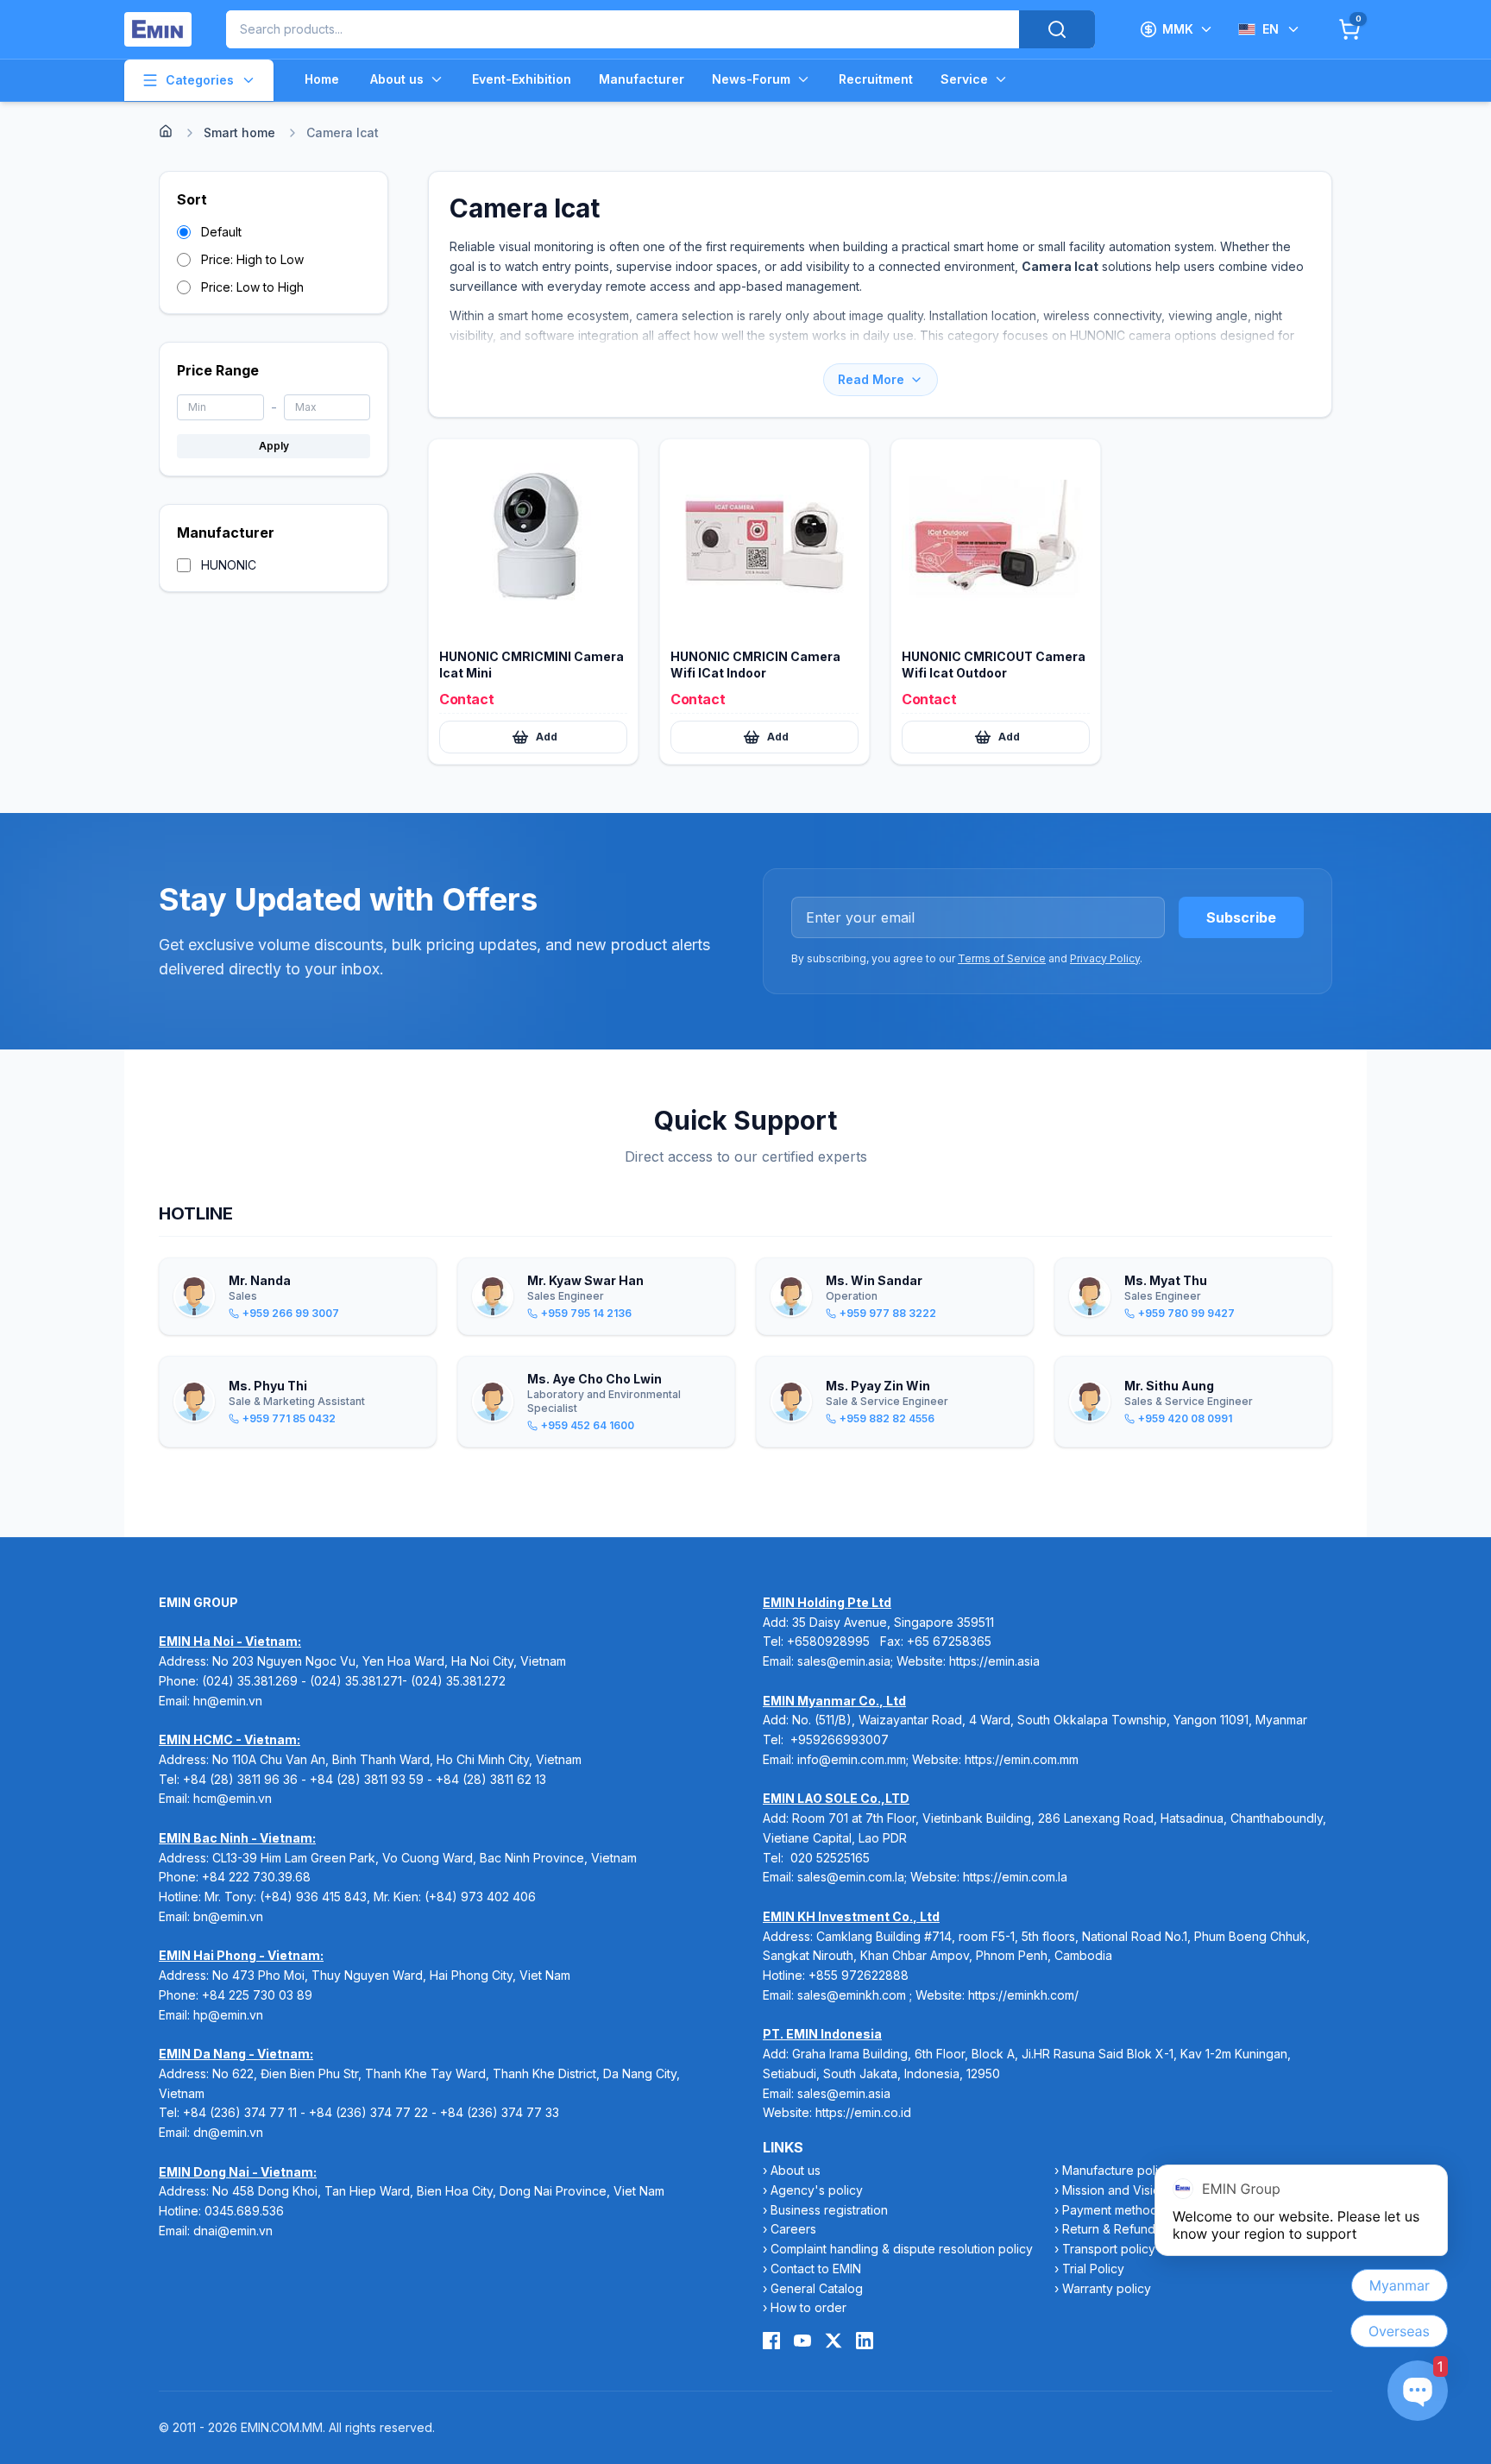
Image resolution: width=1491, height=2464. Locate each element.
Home (322, 79)
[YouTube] (802, 2341)
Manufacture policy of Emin (1139, 2170)
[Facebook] (771, 2341)
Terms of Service (1002, 958)
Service (964, 79)
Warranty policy (1107, 2288)
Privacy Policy (1105, 958)
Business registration (829, 2210)
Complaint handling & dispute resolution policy (902, 2249)
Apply (274, 446)
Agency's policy (817, 2190)
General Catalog (817, 2288)
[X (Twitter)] (834, 2341)
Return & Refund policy (1128, 2229)
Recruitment (876, 79)
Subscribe (1241, 917)
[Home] (166, 131)
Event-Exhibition (522, 79)
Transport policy (1109, 2249)
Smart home (239, 132)
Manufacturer (642, 79)
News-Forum (751, 79)
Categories (200, 80)
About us (397, 79)
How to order (808, 2307)
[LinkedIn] (865, 2341)
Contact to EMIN (816, 2269)
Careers (793, 2229)
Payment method (1110, 2210)
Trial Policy (1093, 2269)
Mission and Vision (1115, 2190)
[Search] (1057, 29)
